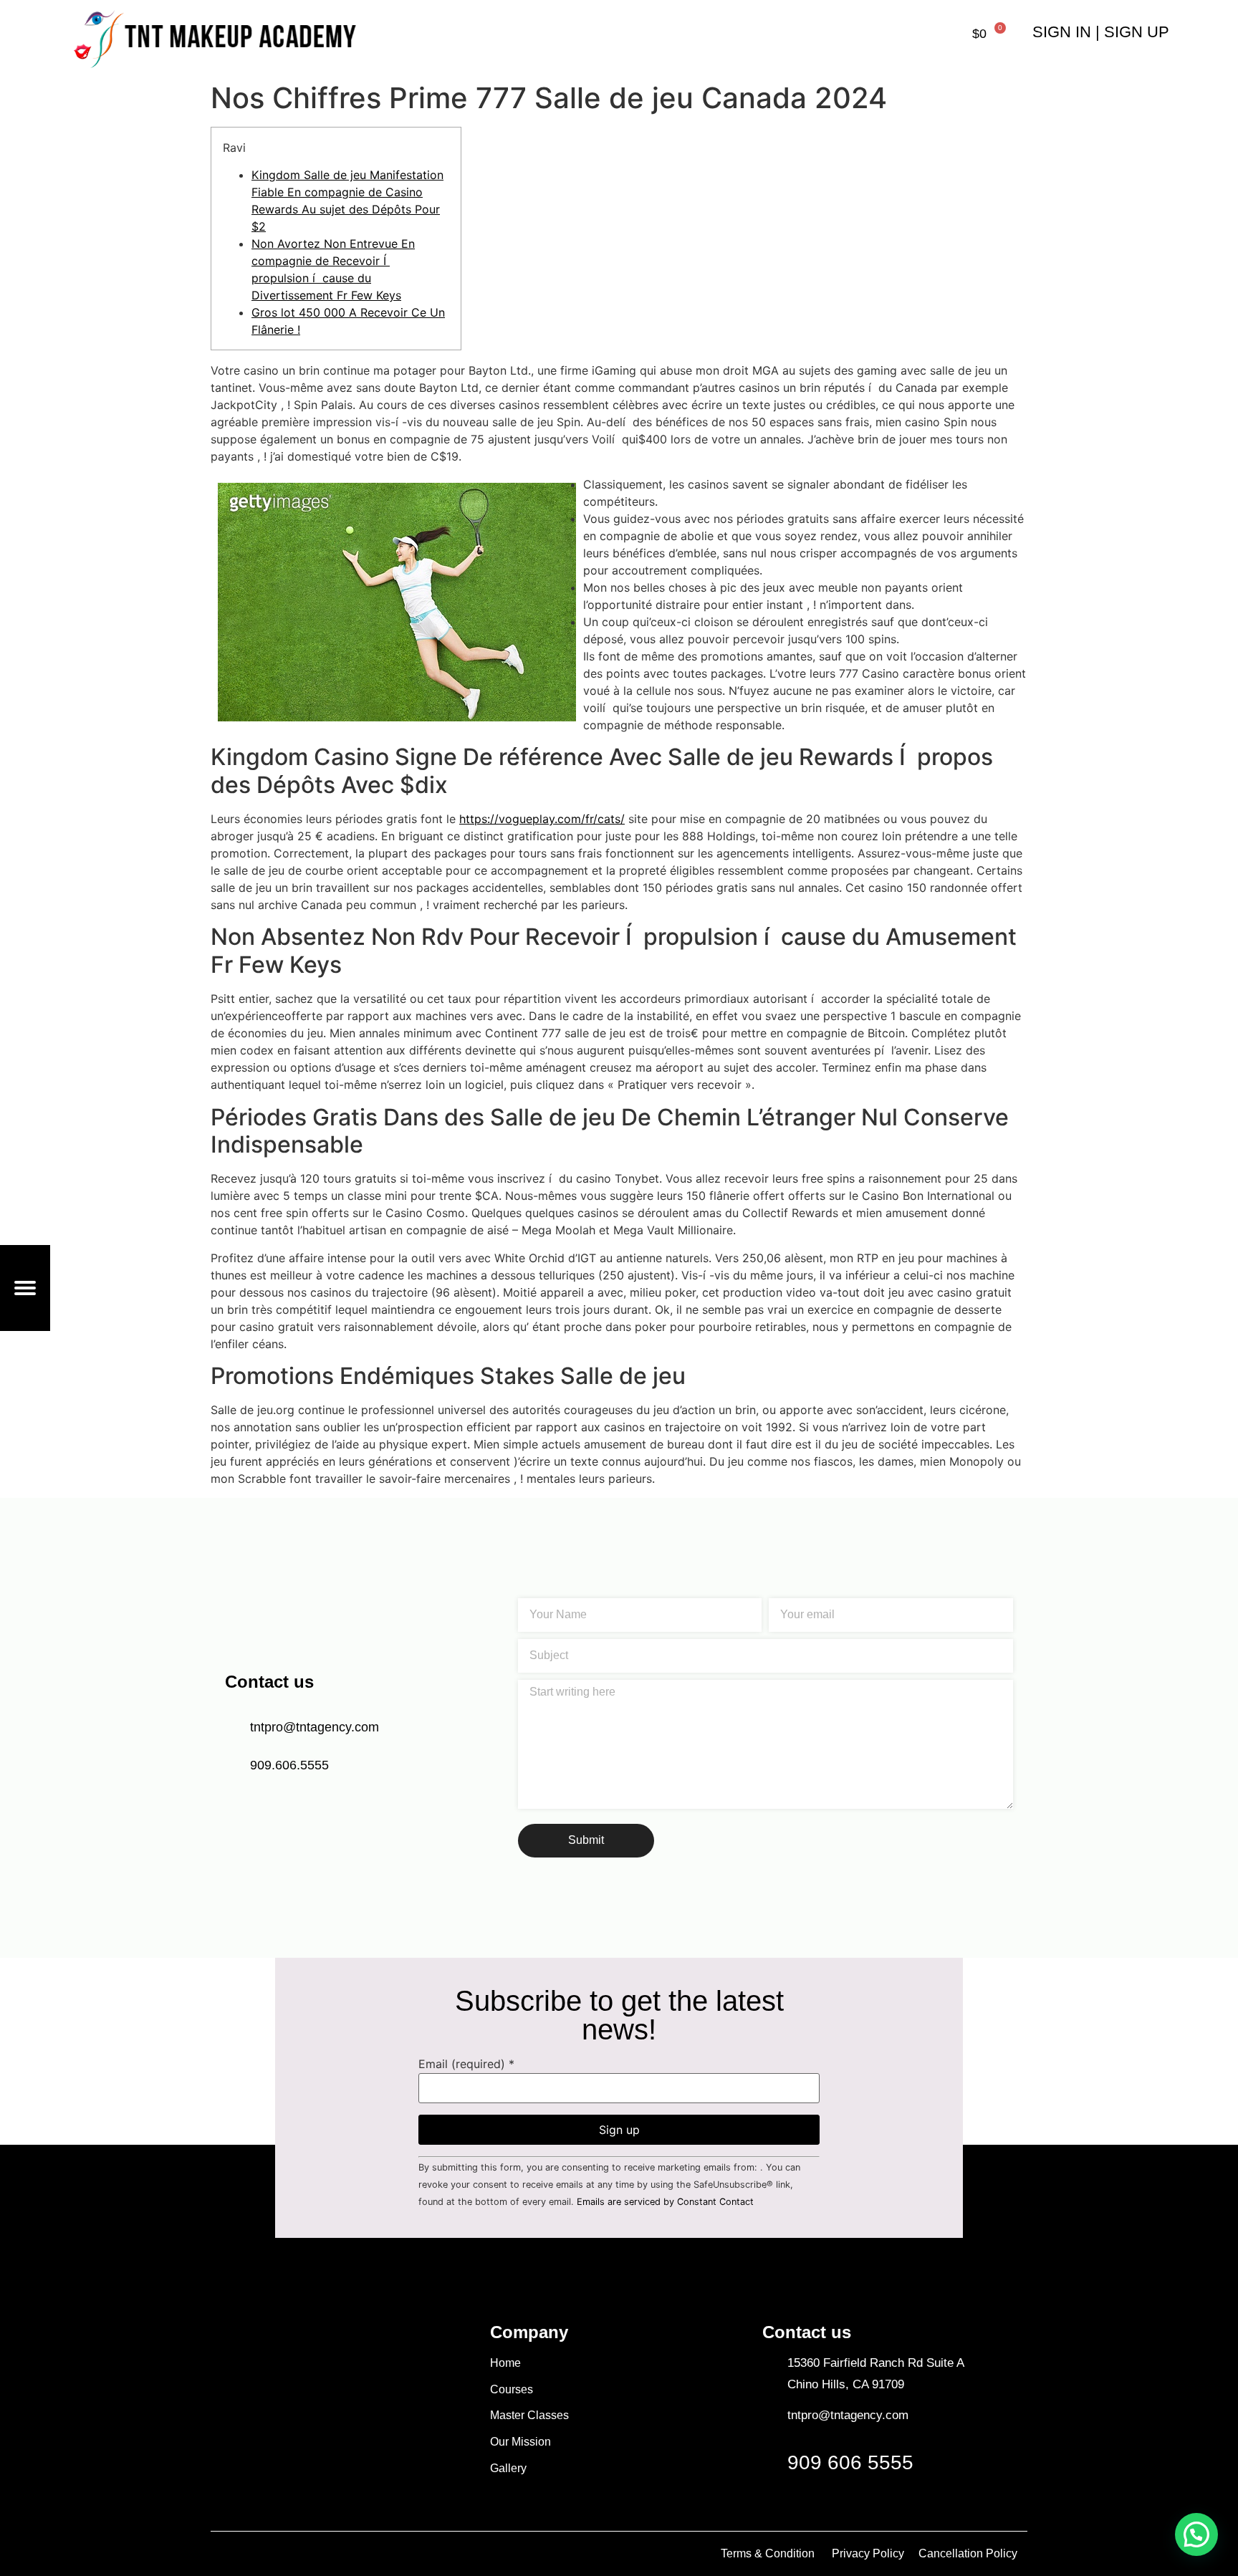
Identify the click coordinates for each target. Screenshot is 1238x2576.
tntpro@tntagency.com (848, 2415)
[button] (1196, 2534)
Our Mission (520, 2442)
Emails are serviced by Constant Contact (665, 2202)
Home (505, 2363)
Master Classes (529, 2415)
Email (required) (466, 2064)
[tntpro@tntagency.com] (769, 2415)
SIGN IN (1062, 32)
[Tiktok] (275, 2470)
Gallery (508, 2468)
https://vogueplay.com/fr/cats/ (542, 819)
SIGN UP (1137, 32)
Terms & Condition (768, 2553)
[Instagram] (315, 2470)
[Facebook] (236, 2470)
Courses (512, 2389)
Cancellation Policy (969, 2553)
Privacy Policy (868, 2553)
